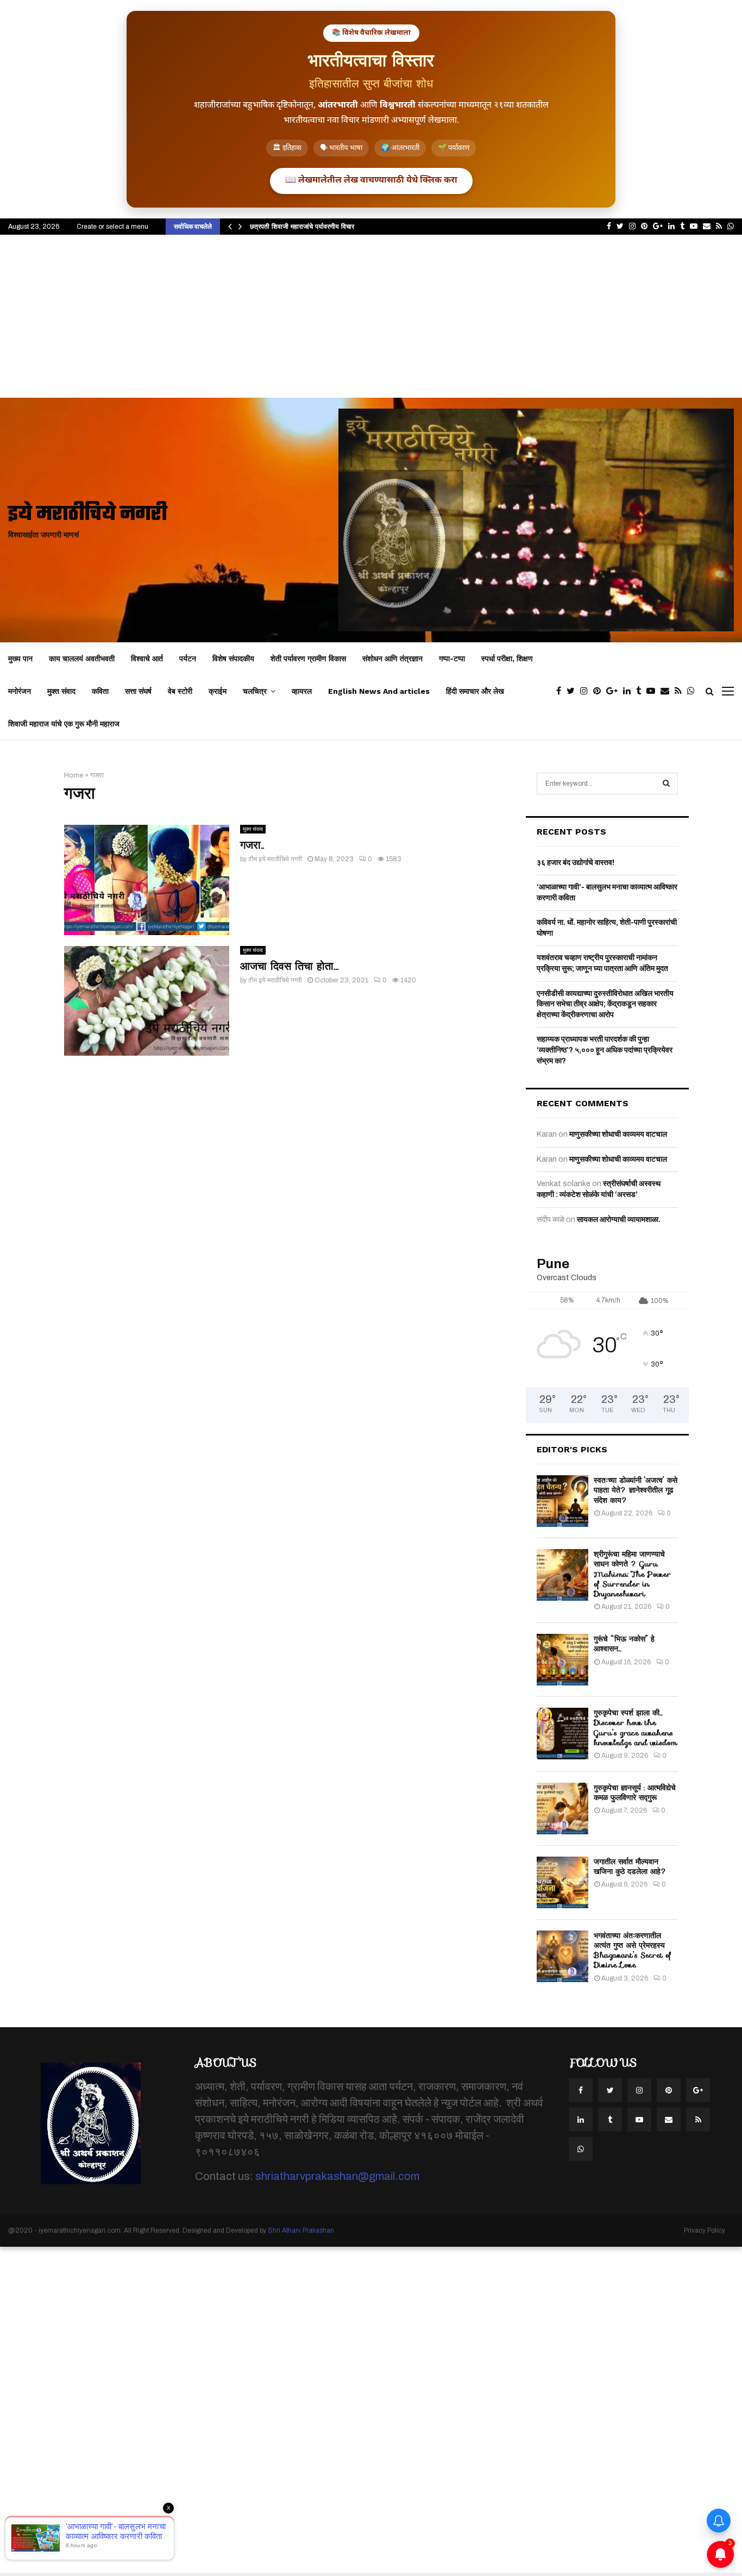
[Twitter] (573, 691)
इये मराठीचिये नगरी (88, 515)
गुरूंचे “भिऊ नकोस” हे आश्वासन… (624, 1644)
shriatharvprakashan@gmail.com (337, 2176)
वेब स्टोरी (180, 691)
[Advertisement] (371, 316)
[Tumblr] (641, 691)
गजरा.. (252, 845)
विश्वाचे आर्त (147, 659)
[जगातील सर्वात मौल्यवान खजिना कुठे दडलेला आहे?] (562, 1882)
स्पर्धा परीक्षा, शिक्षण (507, 659)
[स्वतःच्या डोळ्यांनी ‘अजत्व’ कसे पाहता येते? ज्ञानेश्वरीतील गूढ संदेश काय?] (562, 1501)
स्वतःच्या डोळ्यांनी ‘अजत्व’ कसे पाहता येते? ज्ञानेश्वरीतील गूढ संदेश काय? (636, 1490)
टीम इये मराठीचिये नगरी (275, 859)
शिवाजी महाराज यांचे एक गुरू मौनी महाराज (64, 724)
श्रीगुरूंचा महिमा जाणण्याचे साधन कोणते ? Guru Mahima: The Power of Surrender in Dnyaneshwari (632, 1574)
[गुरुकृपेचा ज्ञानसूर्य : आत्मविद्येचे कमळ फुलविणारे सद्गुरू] (562, 1809)
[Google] (615, 691)
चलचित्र (255, 691)
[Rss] (681, 691)
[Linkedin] (630, 691)
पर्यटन (188, 659)
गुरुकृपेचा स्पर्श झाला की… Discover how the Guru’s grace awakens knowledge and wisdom (636, 1728)
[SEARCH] (666, 784)
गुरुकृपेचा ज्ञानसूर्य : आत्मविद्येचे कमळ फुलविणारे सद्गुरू (635, 1792)
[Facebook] (561, 691)
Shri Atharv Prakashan (301, 2230)
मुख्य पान (20, 659)
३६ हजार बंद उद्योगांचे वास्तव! (576, 863)
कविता (100, 691)
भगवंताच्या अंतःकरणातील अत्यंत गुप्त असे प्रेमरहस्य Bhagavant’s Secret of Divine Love (633, 1950)
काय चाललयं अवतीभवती (82, 659)
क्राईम (218, 691)
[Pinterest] (600, 691)
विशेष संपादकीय (233, 659)
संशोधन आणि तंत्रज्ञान (392, 659)
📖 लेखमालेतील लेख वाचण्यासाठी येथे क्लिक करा (371, 181)
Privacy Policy (705, 2230)
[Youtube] (653, 691)
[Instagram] (587, 691)
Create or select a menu (112, 227)
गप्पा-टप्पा (452, 659)
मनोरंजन (20, 691)
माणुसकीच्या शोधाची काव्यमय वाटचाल (618, 1134)
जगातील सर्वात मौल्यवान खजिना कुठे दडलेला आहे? (630, 1866)
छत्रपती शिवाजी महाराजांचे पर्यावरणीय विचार (302, 226)
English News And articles (379, 691)
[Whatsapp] (694, 691)
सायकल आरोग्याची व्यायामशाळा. (619, 1220)
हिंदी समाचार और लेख (475, 691)
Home (74, 775)
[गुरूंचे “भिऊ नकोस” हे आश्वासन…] (562, 1660)
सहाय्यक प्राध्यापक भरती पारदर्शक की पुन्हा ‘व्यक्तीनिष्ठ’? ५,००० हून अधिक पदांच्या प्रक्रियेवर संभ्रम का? (605, 1050)
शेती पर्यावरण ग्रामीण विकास (308, 659)
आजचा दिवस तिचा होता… (289, 966)
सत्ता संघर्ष (138, 691)
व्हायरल (302, 691)
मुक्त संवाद (61, 691)
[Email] (668, 691)
